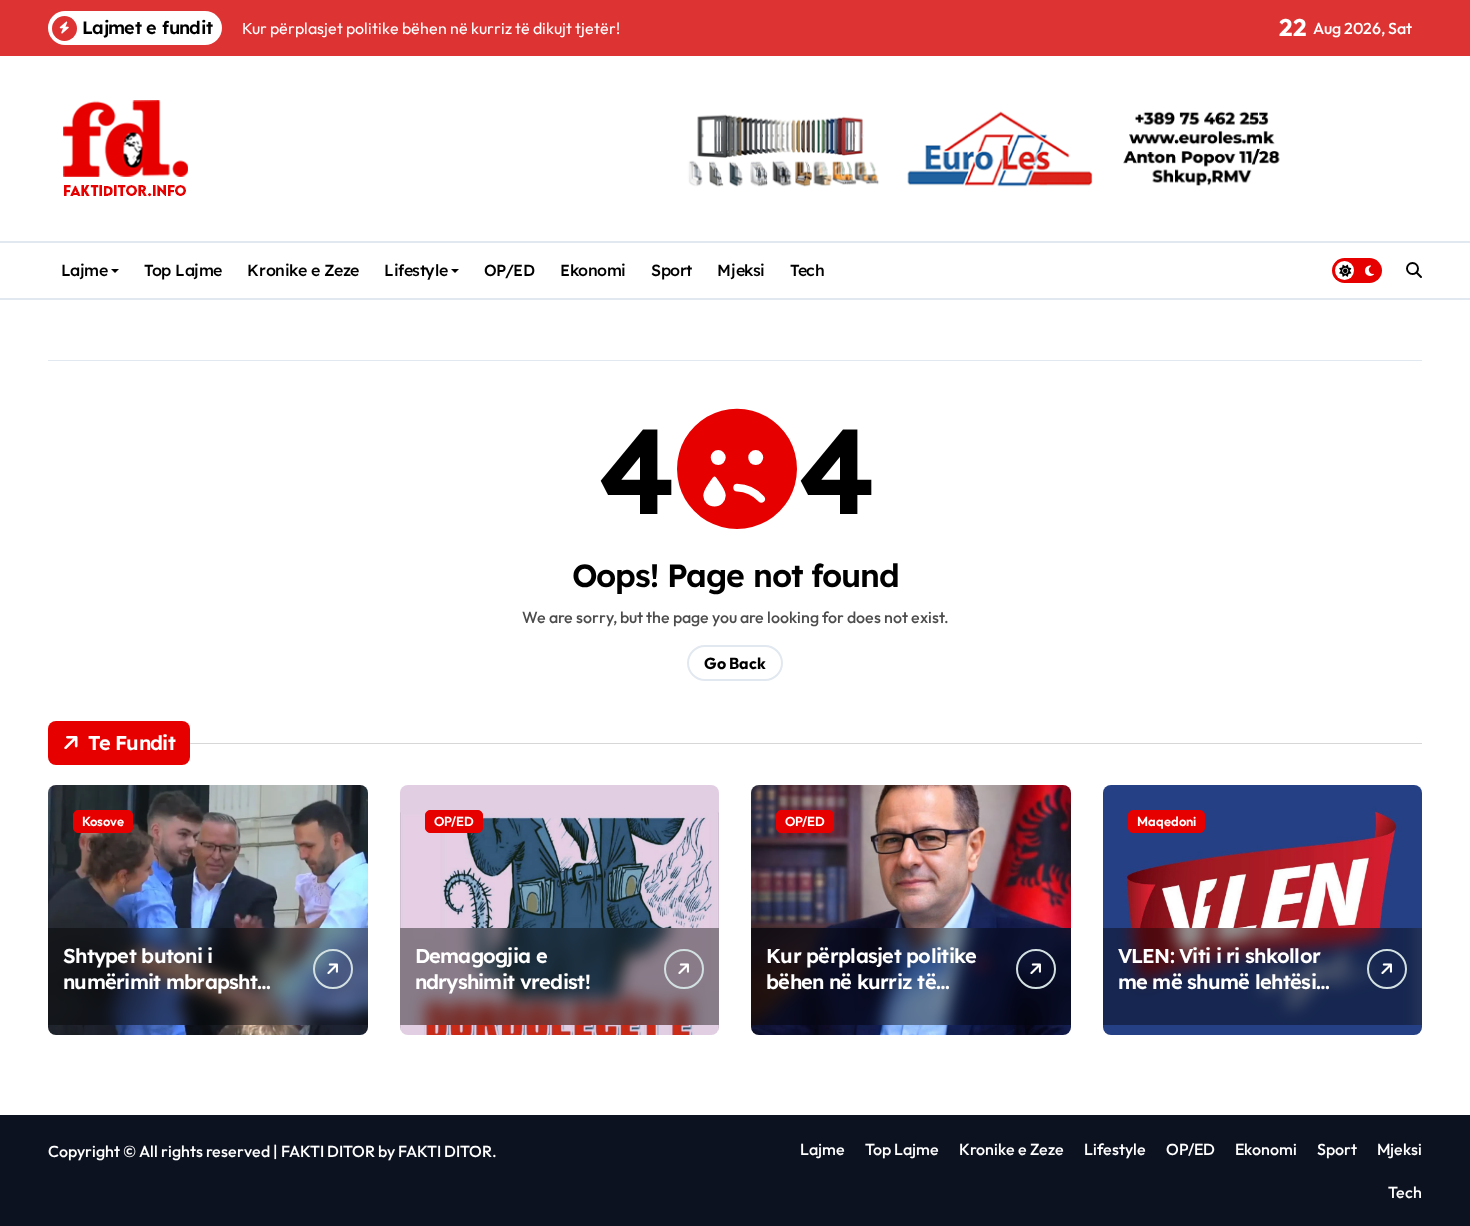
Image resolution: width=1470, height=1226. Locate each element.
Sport (671, 270)
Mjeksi (740, 270)
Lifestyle (415, 270)
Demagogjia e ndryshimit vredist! (502, 968)
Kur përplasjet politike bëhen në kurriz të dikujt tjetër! (871, 981)
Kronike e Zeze (302, 270)
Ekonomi (593, 270)
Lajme (84, 270)
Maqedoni (1166, 821)
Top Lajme (183, 270)
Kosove (103, 821)
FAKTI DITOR (328, 1151)
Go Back (735, 663)
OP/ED (509, 270)
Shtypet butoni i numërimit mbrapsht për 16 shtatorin (160, 981)
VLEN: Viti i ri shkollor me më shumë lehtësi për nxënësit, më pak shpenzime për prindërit (1230, 994)
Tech (807, 270)
